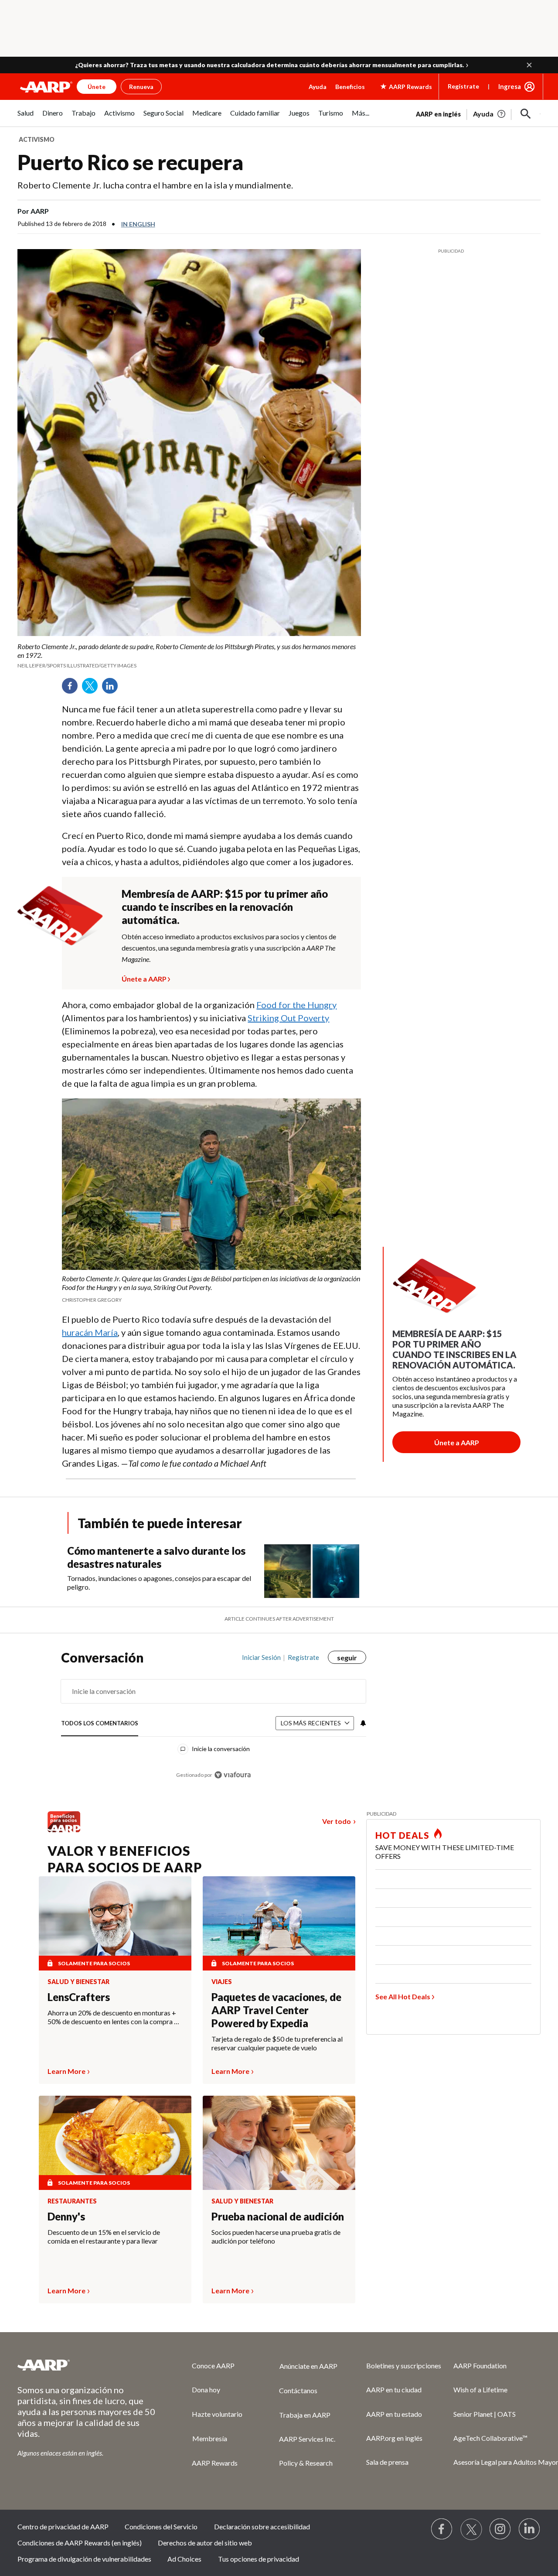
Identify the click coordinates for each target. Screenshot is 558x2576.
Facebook (73, 689)
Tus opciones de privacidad (259, 2559)
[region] (214, 1720)
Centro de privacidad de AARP (63, 2526)
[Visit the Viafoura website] (233, 1775)
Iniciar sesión (261, 1657)
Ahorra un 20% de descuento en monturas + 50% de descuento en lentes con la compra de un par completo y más (114, 2017)
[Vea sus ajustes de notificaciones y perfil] (362, 1723)
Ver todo (337, 1821)
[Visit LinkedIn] (530, 2529)
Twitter (93, 689)
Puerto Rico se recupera (130, 162)
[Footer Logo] (87, 2365)
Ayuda (318, 87)
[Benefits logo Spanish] (64, 1829)
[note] (189, 656)
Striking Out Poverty (288, 1018)
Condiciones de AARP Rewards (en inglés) (80, 2543)
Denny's (66, 2216)
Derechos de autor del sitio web (205, 2543)
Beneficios (350, 87)
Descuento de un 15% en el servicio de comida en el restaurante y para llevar (104, 2236)
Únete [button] (97, 87)
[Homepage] (46, 87)
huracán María (90, 1332)
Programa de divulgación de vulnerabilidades (84, 2559)
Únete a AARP (144, 978)
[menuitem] (26, 118)
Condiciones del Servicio (161, 2526)
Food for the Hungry (296, 1005)
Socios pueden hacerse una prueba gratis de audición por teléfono (276, 2236)
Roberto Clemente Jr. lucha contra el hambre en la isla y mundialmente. (155, 185)
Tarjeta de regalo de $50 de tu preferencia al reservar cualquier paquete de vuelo (277, 2043)
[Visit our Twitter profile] (471, 2529)
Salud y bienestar (78, 1982)
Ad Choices (184, 2559)
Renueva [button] (141, 87)
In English (138, 224)
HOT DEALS (402, 1835)
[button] (529, 65)
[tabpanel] (478, 113)
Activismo (37, 139)
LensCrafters (79, 1997)
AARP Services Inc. (307, 2439)
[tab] (100, 1724)
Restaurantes (72, 2201)
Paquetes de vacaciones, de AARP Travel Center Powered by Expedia (276, 2010)
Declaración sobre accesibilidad (262, 2526)
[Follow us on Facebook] (442, 2529)
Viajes (222, 1982)
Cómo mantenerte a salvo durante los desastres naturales (156, 1557)
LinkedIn (113, 689)
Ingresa (510, 86)
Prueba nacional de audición (278, 2216)
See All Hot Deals (403, 1996)
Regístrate (463, 86)
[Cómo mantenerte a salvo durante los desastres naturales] (312, 1571)
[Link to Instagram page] (500, 2529)
